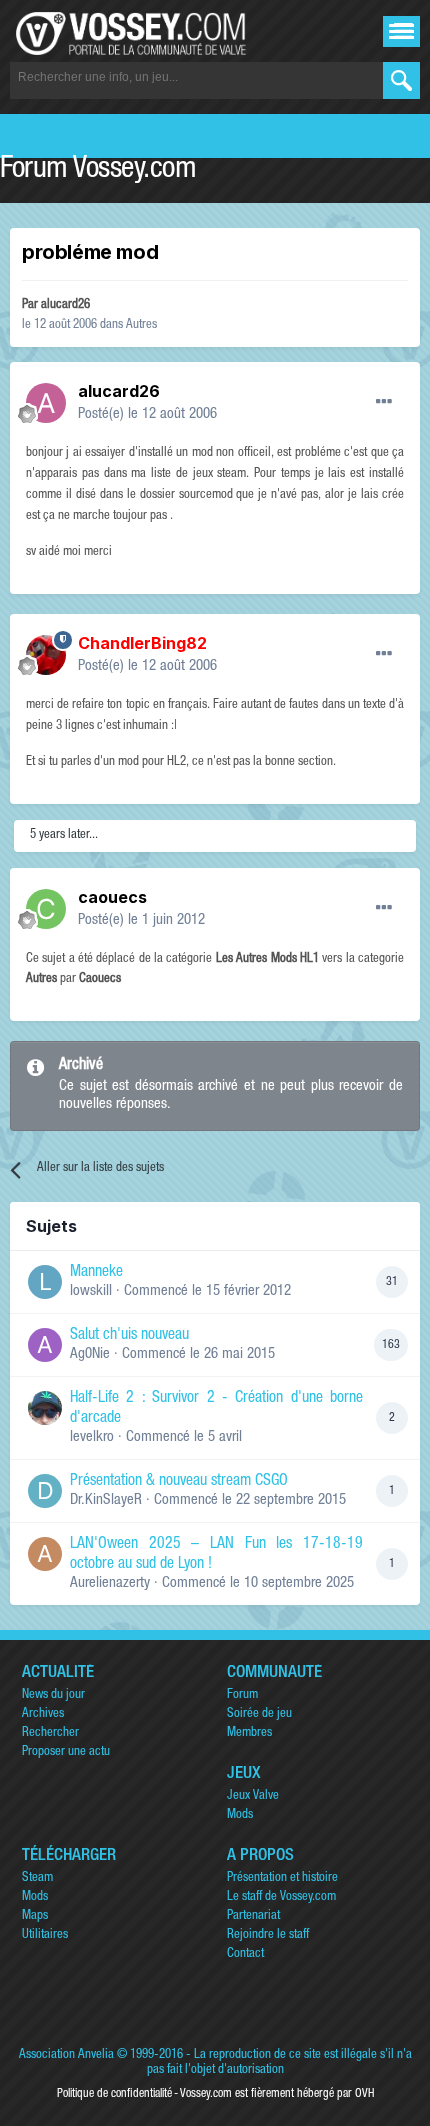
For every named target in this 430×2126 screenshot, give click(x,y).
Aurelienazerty (110, 1583)
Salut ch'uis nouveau (129, 1336)
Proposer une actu (66, 1752)
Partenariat (253, 1916)
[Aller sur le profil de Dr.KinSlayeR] (45, 1491)
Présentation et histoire (282, 1878)
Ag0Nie (90, 1354)
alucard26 (65, 305)
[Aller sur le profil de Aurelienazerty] (45, 1554)
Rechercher (50, 1733)
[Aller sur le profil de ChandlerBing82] (46, 655)
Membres (249, 1733)
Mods (240, 1815)
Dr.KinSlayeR (106, 1500)
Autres (141, 325)
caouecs (112, 897)
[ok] (401, 80)
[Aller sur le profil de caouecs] (46, 909)
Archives (43, 1714)
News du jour (53, 1695)
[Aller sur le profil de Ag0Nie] (45, 1345)
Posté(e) (147, 414)
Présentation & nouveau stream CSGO (179, 1482)
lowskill (91, 1291)
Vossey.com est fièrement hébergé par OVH (277, 2094)
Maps (35, 1916)
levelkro (92, 1437)
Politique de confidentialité (114, 2094)
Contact (245, 1954)
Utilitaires (45, 1935)
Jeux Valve (253, 1796)
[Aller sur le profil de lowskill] (45, 1282)
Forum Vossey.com (98, 171)
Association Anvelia (66, 2055)
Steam (37, 1878)
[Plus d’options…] (384, 402)
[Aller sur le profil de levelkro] (45, 1408)
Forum (242, 1695)
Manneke (96, 1273)
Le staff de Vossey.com (281, 1897)
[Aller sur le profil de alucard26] (46, 403)
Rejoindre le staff (268, 1935)
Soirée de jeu (259, 1714)
